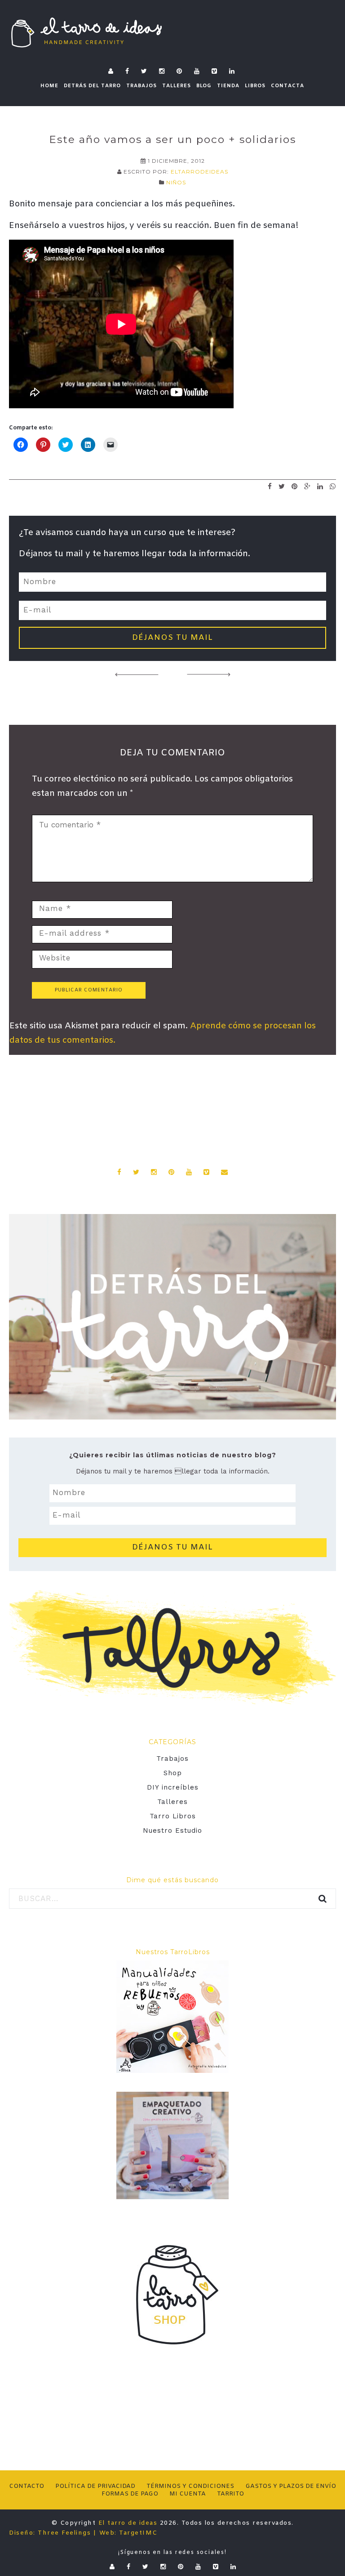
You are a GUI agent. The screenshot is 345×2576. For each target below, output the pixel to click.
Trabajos (172, 1759)
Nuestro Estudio (172, 1830)
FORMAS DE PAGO (130, 2494)
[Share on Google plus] (307, 486)
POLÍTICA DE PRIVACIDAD (95, 2486)
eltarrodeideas (199, 172)
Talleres (172, 1802)
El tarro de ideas (128, 2523)
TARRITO (230, 2494)
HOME (49, 86)
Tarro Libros (173, 1816)
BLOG (204, 86)
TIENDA (228, 86)
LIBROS (255, 86)
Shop (173, 1773)
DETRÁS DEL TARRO (92, 86)
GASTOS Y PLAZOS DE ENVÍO (291, 2486)
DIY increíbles (173, 1787)
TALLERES (177, 86)
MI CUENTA (188, 2494)
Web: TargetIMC (128, 2533)
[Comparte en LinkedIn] (320, 486)
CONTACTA (287, 86)
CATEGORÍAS (172, 1742)
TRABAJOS (142, 86)
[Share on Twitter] (282, 486)
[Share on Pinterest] (295, 486)
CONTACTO (27, 2486)
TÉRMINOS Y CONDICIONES (190, 2486)
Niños (176, 182)
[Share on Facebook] (270, 486)
